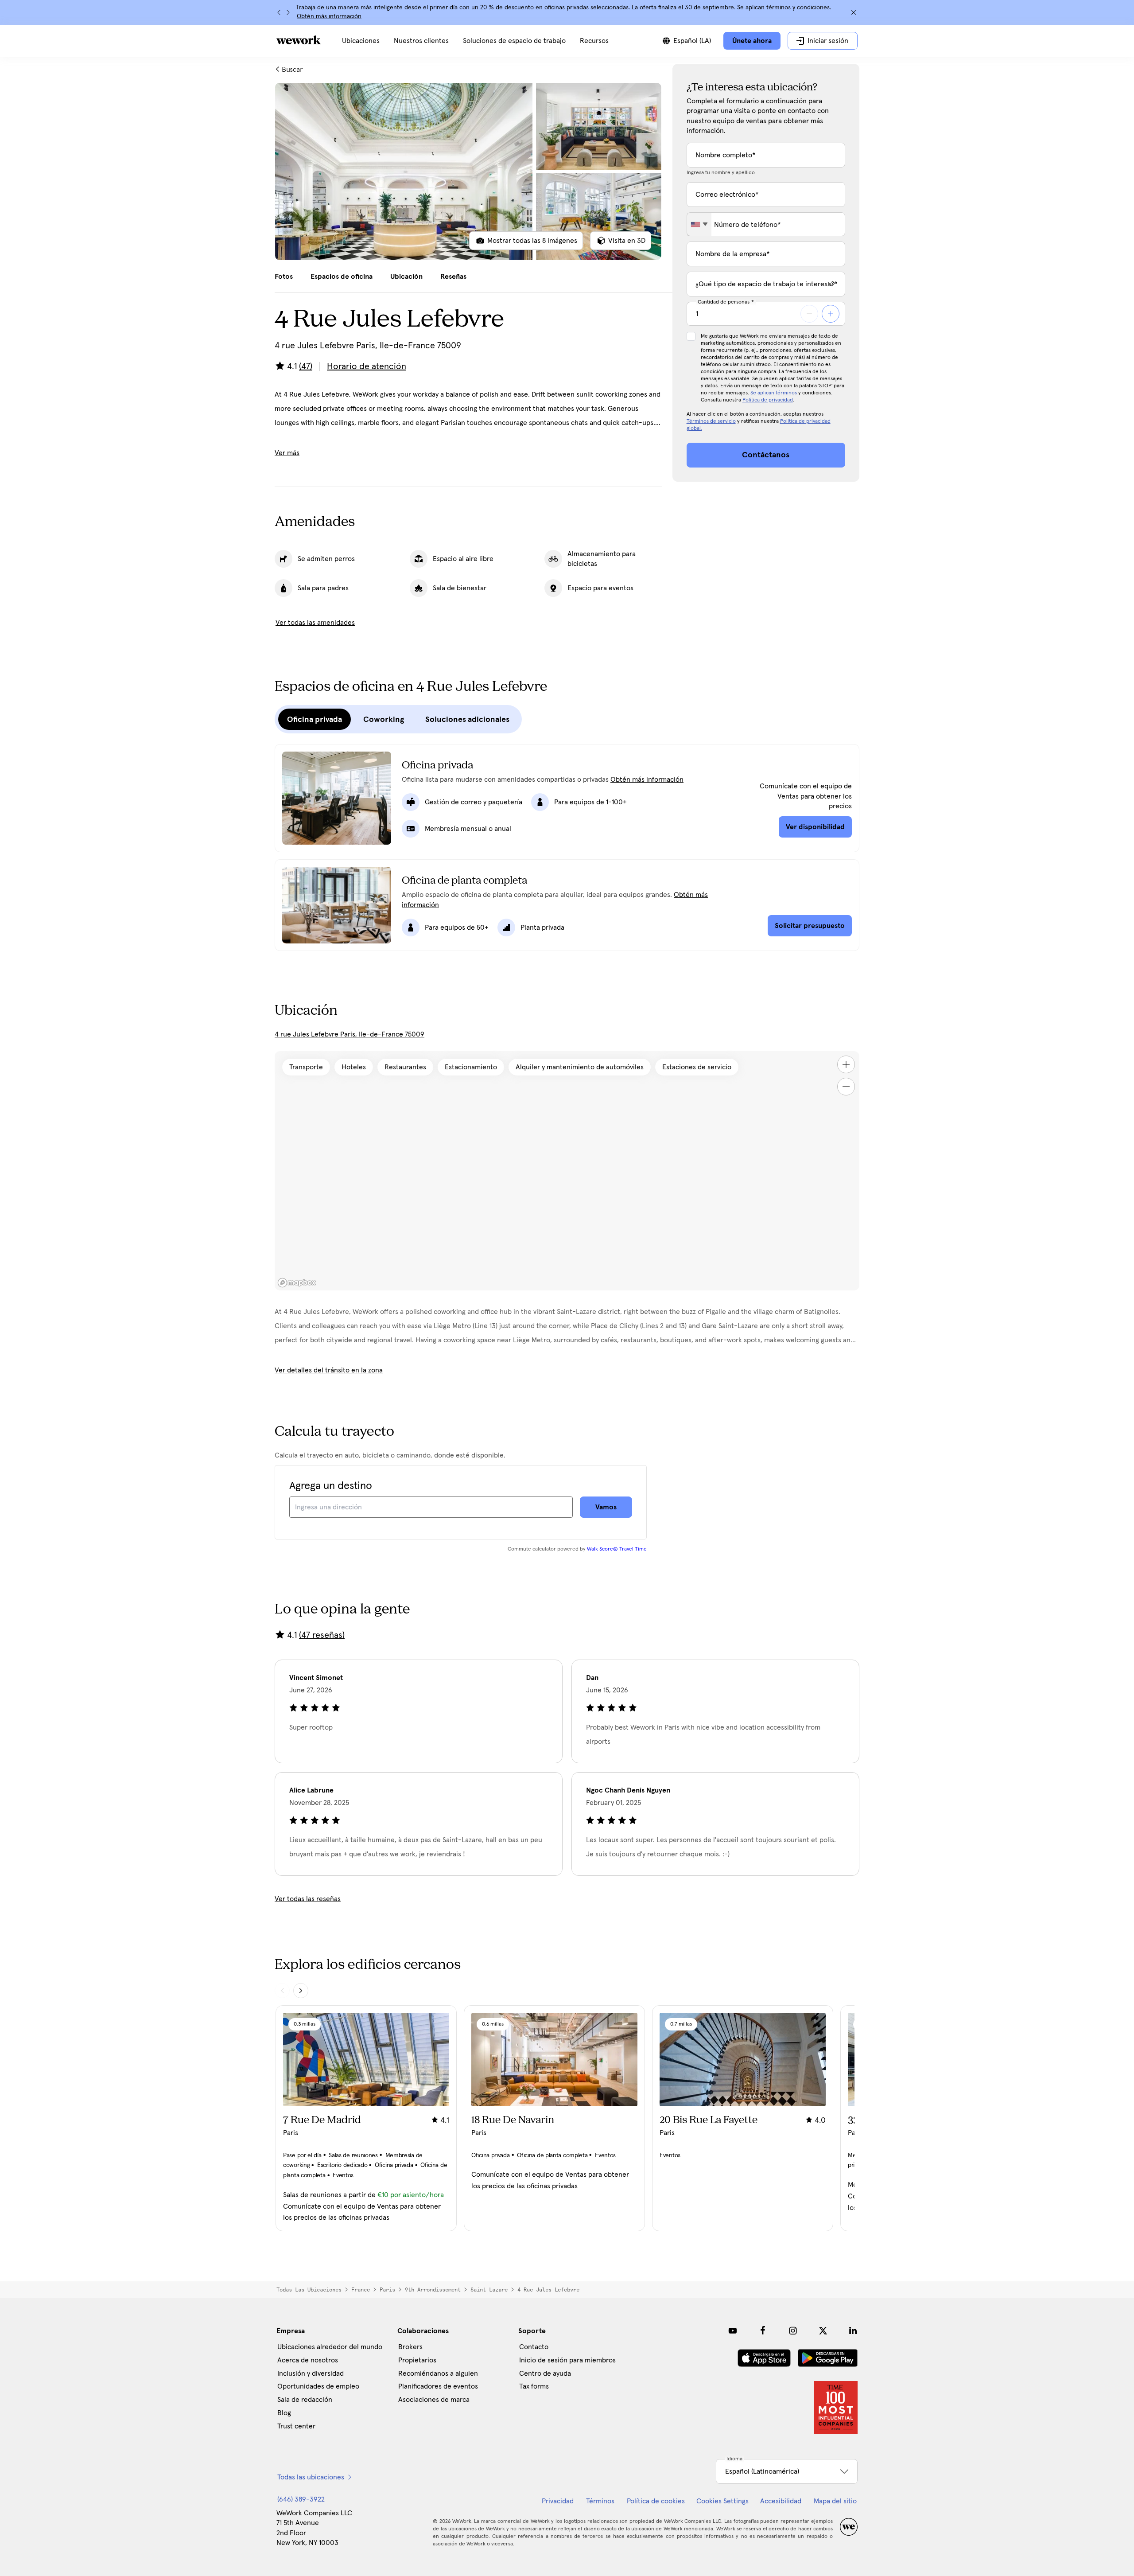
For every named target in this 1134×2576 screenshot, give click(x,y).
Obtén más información (329, 16)
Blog (284, 2413)
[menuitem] (361, 41)
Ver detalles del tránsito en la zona (329, 1370)
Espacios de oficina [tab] (342, 277)
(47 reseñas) (322, 1635)
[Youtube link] (733, 2330)
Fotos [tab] (284, 277)
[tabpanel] (468, 171)
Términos (600, 2501)
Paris (387, 2290)
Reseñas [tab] (453, 277)
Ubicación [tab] (406, 277)
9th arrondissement (433, 2290)
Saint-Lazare (489, 2290)
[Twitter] (823, 2330)
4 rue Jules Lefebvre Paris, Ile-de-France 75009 (350, 1034)
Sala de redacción (305, 2400)
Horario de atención (367, 366)
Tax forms (534, 2386)
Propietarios (417, 2360)
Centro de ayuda (545, 2373)
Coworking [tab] (384, 719)
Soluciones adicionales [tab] (467, 719)
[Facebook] (763, 2330)
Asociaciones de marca (434, 2400)
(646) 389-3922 (301, 2499)
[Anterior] (279, 12)
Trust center (296, 2426)
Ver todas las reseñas (308, 1899)
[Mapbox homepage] (297, 1283)
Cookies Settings (722, 2501)
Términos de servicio (711, 421)
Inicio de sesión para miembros (567, 2360)
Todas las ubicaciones (309, 2290)
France (361, 2290)
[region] (567, 1171)
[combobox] (699, 224)
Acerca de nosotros (308, 2360)
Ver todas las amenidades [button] (315, 623)
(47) (306, 366)
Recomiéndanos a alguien (438, 2373)
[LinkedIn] (853, 2330)
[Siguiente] (288, 12)
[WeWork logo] (299, 40)
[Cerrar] (854, 12)
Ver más (287, 453)
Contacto (534, 2347)
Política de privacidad (768, 400)
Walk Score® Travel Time (617, 1549)
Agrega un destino (331, 1486)
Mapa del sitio (835, 2501)
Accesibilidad (781, 2501)
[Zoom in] (846, 1064)
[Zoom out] (846, 1087)
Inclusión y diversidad (311, 2373)
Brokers (410, 2347)
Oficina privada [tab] (315, 719)
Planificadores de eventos (438, 2386)
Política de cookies (656, 2501)
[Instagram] (793, 2330)
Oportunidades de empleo (318, 2386)
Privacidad (558, 2501)
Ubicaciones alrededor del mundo (330, 2347)
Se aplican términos (774, 393)
